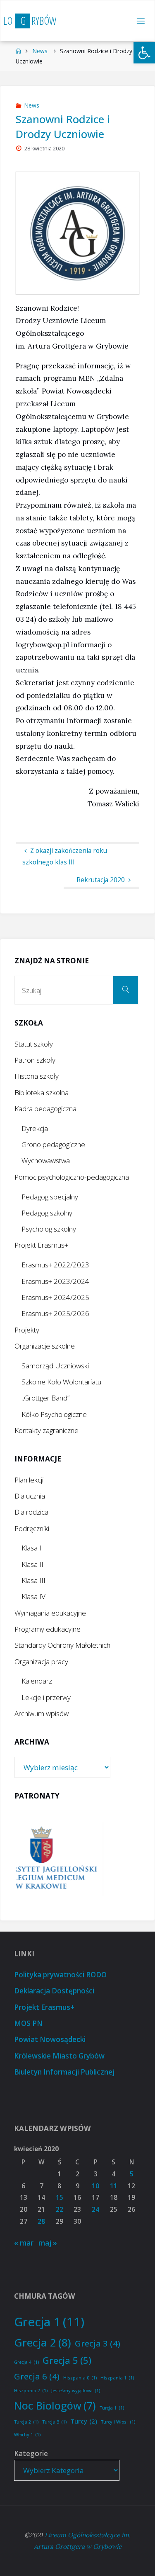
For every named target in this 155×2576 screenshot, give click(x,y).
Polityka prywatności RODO (60, 1975)
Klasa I (31, 1548)
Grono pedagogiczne (53, 1144)
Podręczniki (32, 1528)
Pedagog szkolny (47, 1213)
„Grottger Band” (45, 1398)
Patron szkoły (35, 1060)
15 (60, 2198)
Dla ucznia (30, 1496)
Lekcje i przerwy (46, 1697)
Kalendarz (37, 1681)
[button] (144, 53)
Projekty (27, 1330)
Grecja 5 (67, 2360)
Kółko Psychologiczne (54, 1414)
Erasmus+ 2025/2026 (55, 1313)
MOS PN (28, 2023)
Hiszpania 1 (117, 2378)
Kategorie (31, 2453)
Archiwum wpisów (42, 1713)
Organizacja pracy (41, 1662)
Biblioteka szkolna (42, 1092)
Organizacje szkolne (45, 1346)
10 (95, 2186)
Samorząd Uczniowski (55, 1366)
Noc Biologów (55, 2405)
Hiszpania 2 (31, 2391)
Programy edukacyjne (48, 1629)
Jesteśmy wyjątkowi (76, 2391)
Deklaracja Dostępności (54, 1991)
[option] (89, 1859)
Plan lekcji (29, 1480)
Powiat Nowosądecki (50, 2039)
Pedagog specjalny (50, 1197)
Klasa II (32, 1564)
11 (114, 2186)
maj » (48, 2243)
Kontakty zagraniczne (46, 1430)
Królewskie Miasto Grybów (59, 2056)
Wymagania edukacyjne (50, 1613)
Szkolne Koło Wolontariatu (61, 1382)
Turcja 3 (54, 2422)
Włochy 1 (27, 2435)
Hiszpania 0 (80, 2378)
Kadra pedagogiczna (45, 1109)
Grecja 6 (37, 2376)
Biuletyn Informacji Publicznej (64, 2072)
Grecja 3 (98, 2343)
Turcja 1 (112, 2408)
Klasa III (33, 1580)
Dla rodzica (31, 1512)
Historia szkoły (37, 1076)
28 (41, 2221)
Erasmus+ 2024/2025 (55, 1297)
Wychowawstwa (46, 1160)
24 (95, 2210)
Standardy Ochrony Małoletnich (62, 1645)
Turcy (84, 2421)
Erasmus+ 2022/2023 (55, 1265)
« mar (24, 2243)
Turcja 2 (26, 2422)
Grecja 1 (49, 2322)
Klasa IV (33, 1596)
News (40, 51)
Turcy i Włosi (118, 2422)
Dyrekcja (35, 1128)
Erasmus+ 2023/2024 (55, 1281)
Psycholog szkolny (49, 1229)
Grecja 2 (43, 2342)
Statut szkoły (34, 1044)
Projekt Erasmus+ (41, 1245)
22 (60, 2210)
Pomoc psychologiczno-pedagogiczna (72, 1177)
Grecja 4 (26, 2362)
